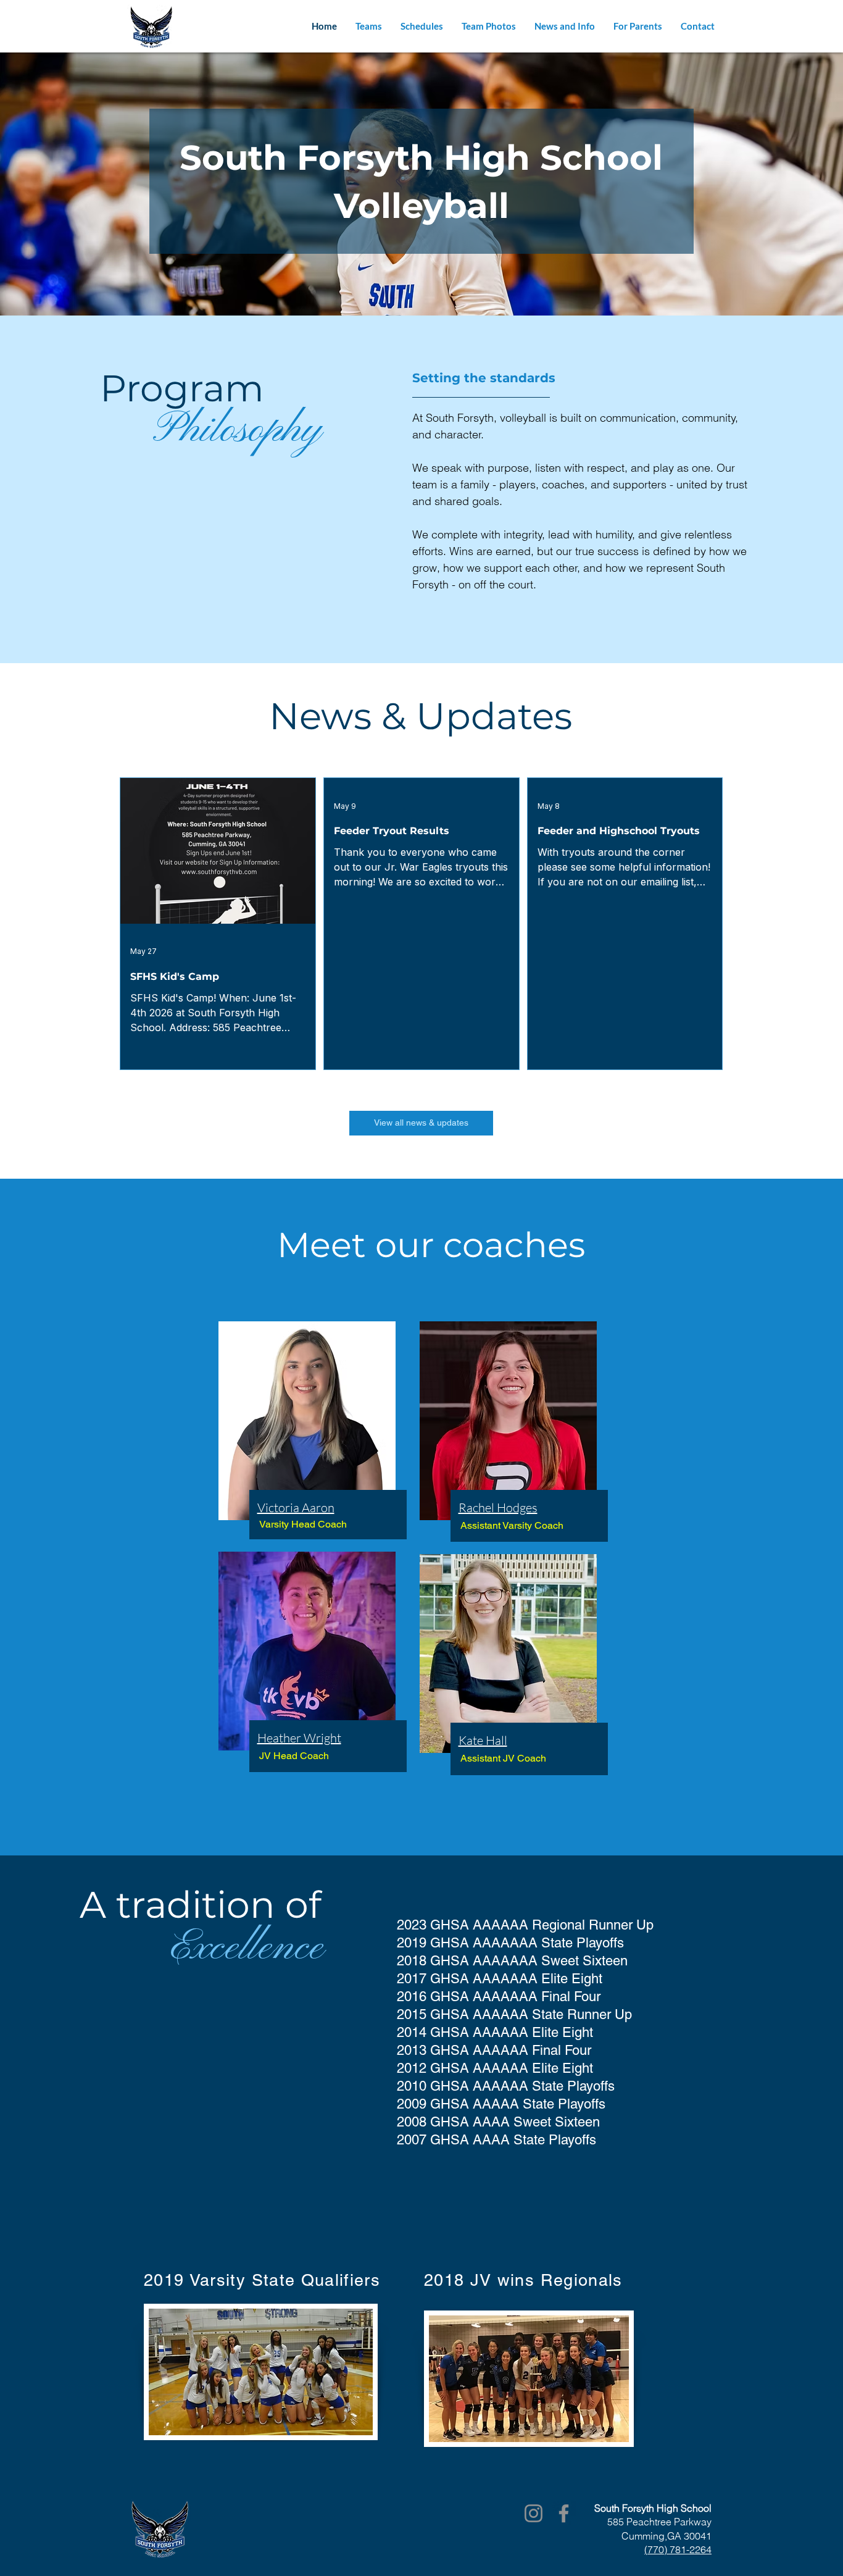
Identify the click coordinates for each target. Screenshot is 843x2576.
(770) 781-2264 (678, 2549)
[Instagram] (534, 2513)
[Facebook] (564, 2513)
